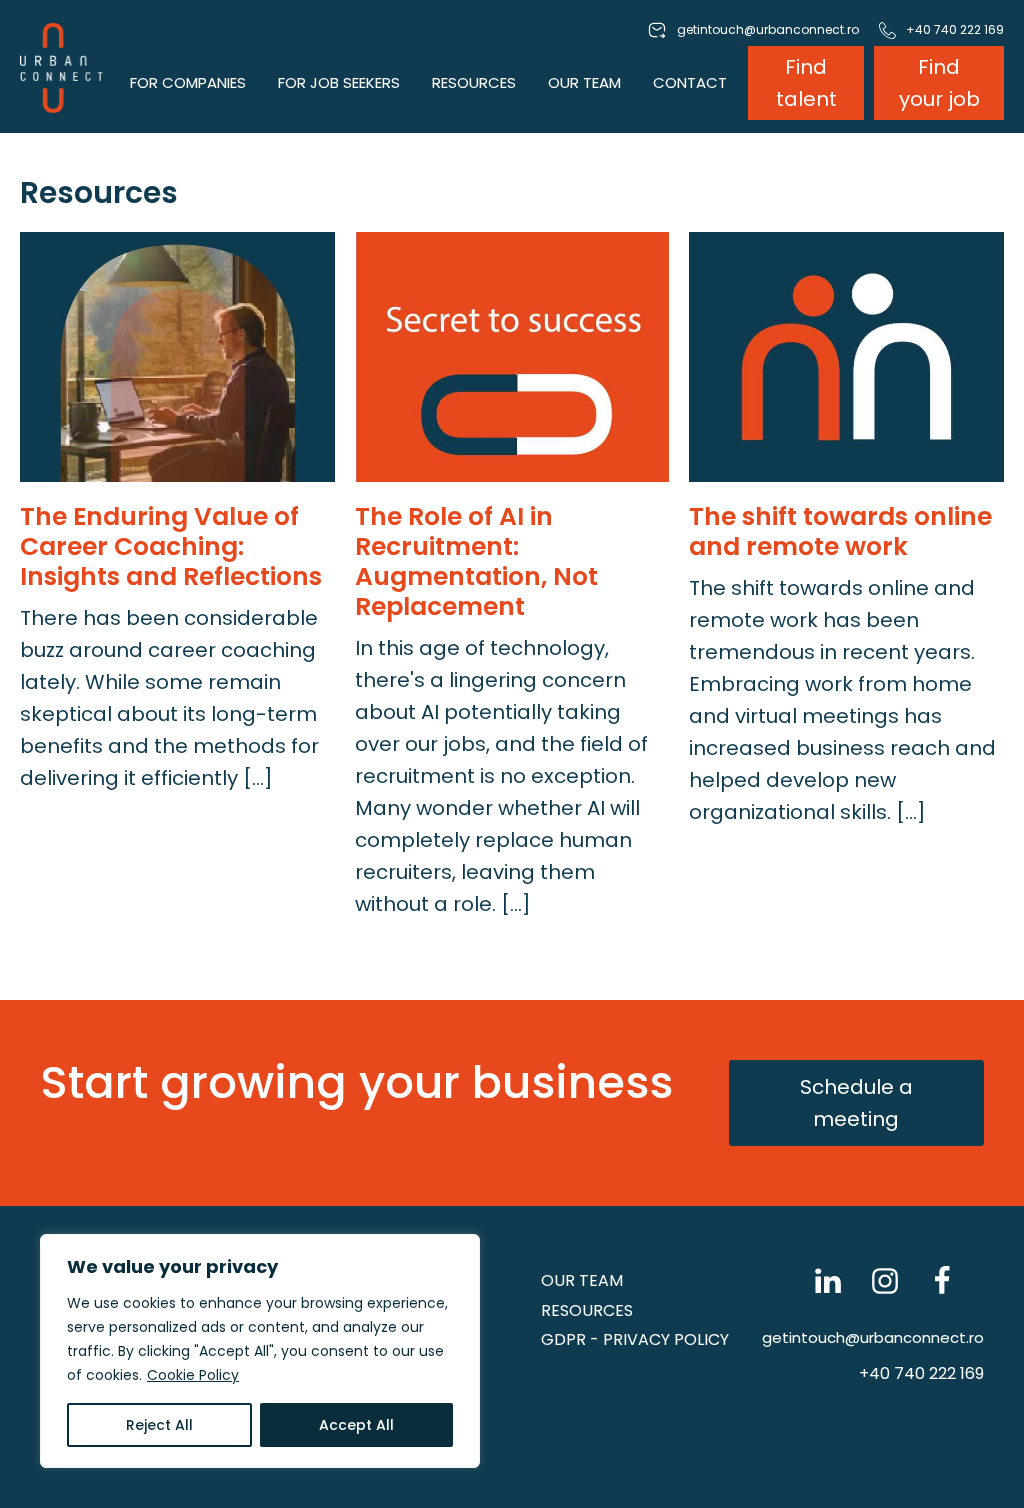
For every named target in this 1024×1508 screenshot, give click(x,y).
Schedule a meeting (856, 1103)
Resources (587, 1310)
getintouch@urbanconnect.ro (873, 1337)
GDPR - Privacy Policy (635, 1339)
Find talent (806, 83)
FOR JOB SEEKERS (339, 82)
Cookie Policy (193, 1375)
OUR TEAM (584, 82)
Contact (690, 82)
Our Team (582, 1280)
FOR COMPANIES (188, 82)
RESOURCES (474, 82)
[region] (260, 1351)
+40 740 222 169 (921, 1373)
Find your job (939, 83)
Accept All (356, 1425)
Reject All (159, 1425)
